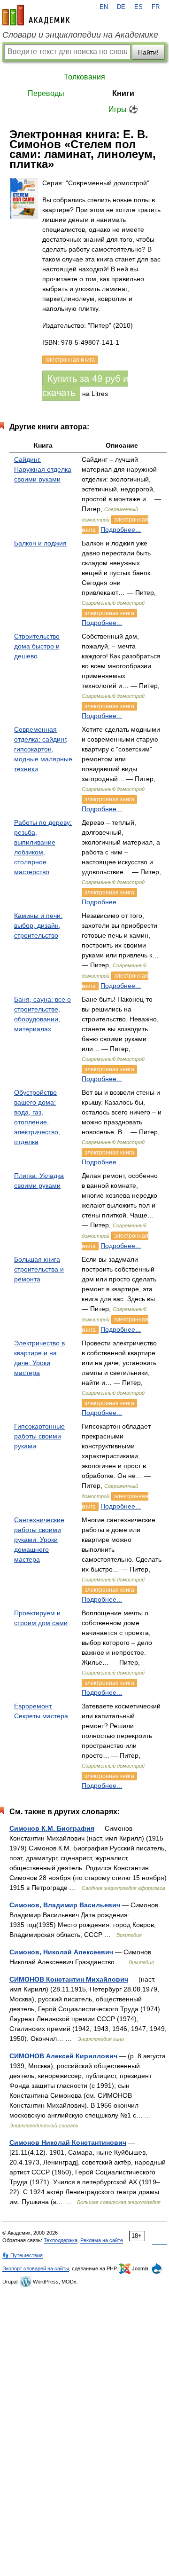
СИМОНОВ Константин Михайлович (69, 1979)
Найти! (148, 52)
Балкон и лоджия (40, 543)
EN (104, 7)
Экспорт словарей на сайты (36, 2268)
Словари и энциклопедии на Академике (80, 35)
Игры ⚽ (123, 109)
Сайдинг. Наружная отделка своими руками (43, 469)
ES (138, 7)
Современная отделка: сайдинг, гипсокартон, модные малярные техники (43, 749)
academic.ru (36, 15)
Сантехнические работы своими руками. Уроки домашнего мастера (39, 1540)
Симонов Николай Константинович (68, 2142)
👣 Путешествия (23, 2255)
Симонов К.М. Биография (52, 1828)
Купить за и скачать (85, 386)
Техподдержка (61, 2240)
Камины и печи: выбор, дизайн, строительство (38, 925)
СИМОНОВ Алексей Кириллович (63, 2056)
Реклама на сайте (102, 2240)
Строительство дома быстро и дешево (37, 646)
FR (156, 7)
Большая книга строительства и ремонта (39, 1269)
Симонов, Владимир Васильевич (65, 1905)
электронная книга (109, 613)
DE (121, 7)
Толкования (84, 77)
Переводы (46, 93)
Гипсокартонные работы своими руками (39, 1436)
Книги (123, 93)
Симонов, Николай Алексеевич (61, 1952)
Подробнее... (121, 529)
